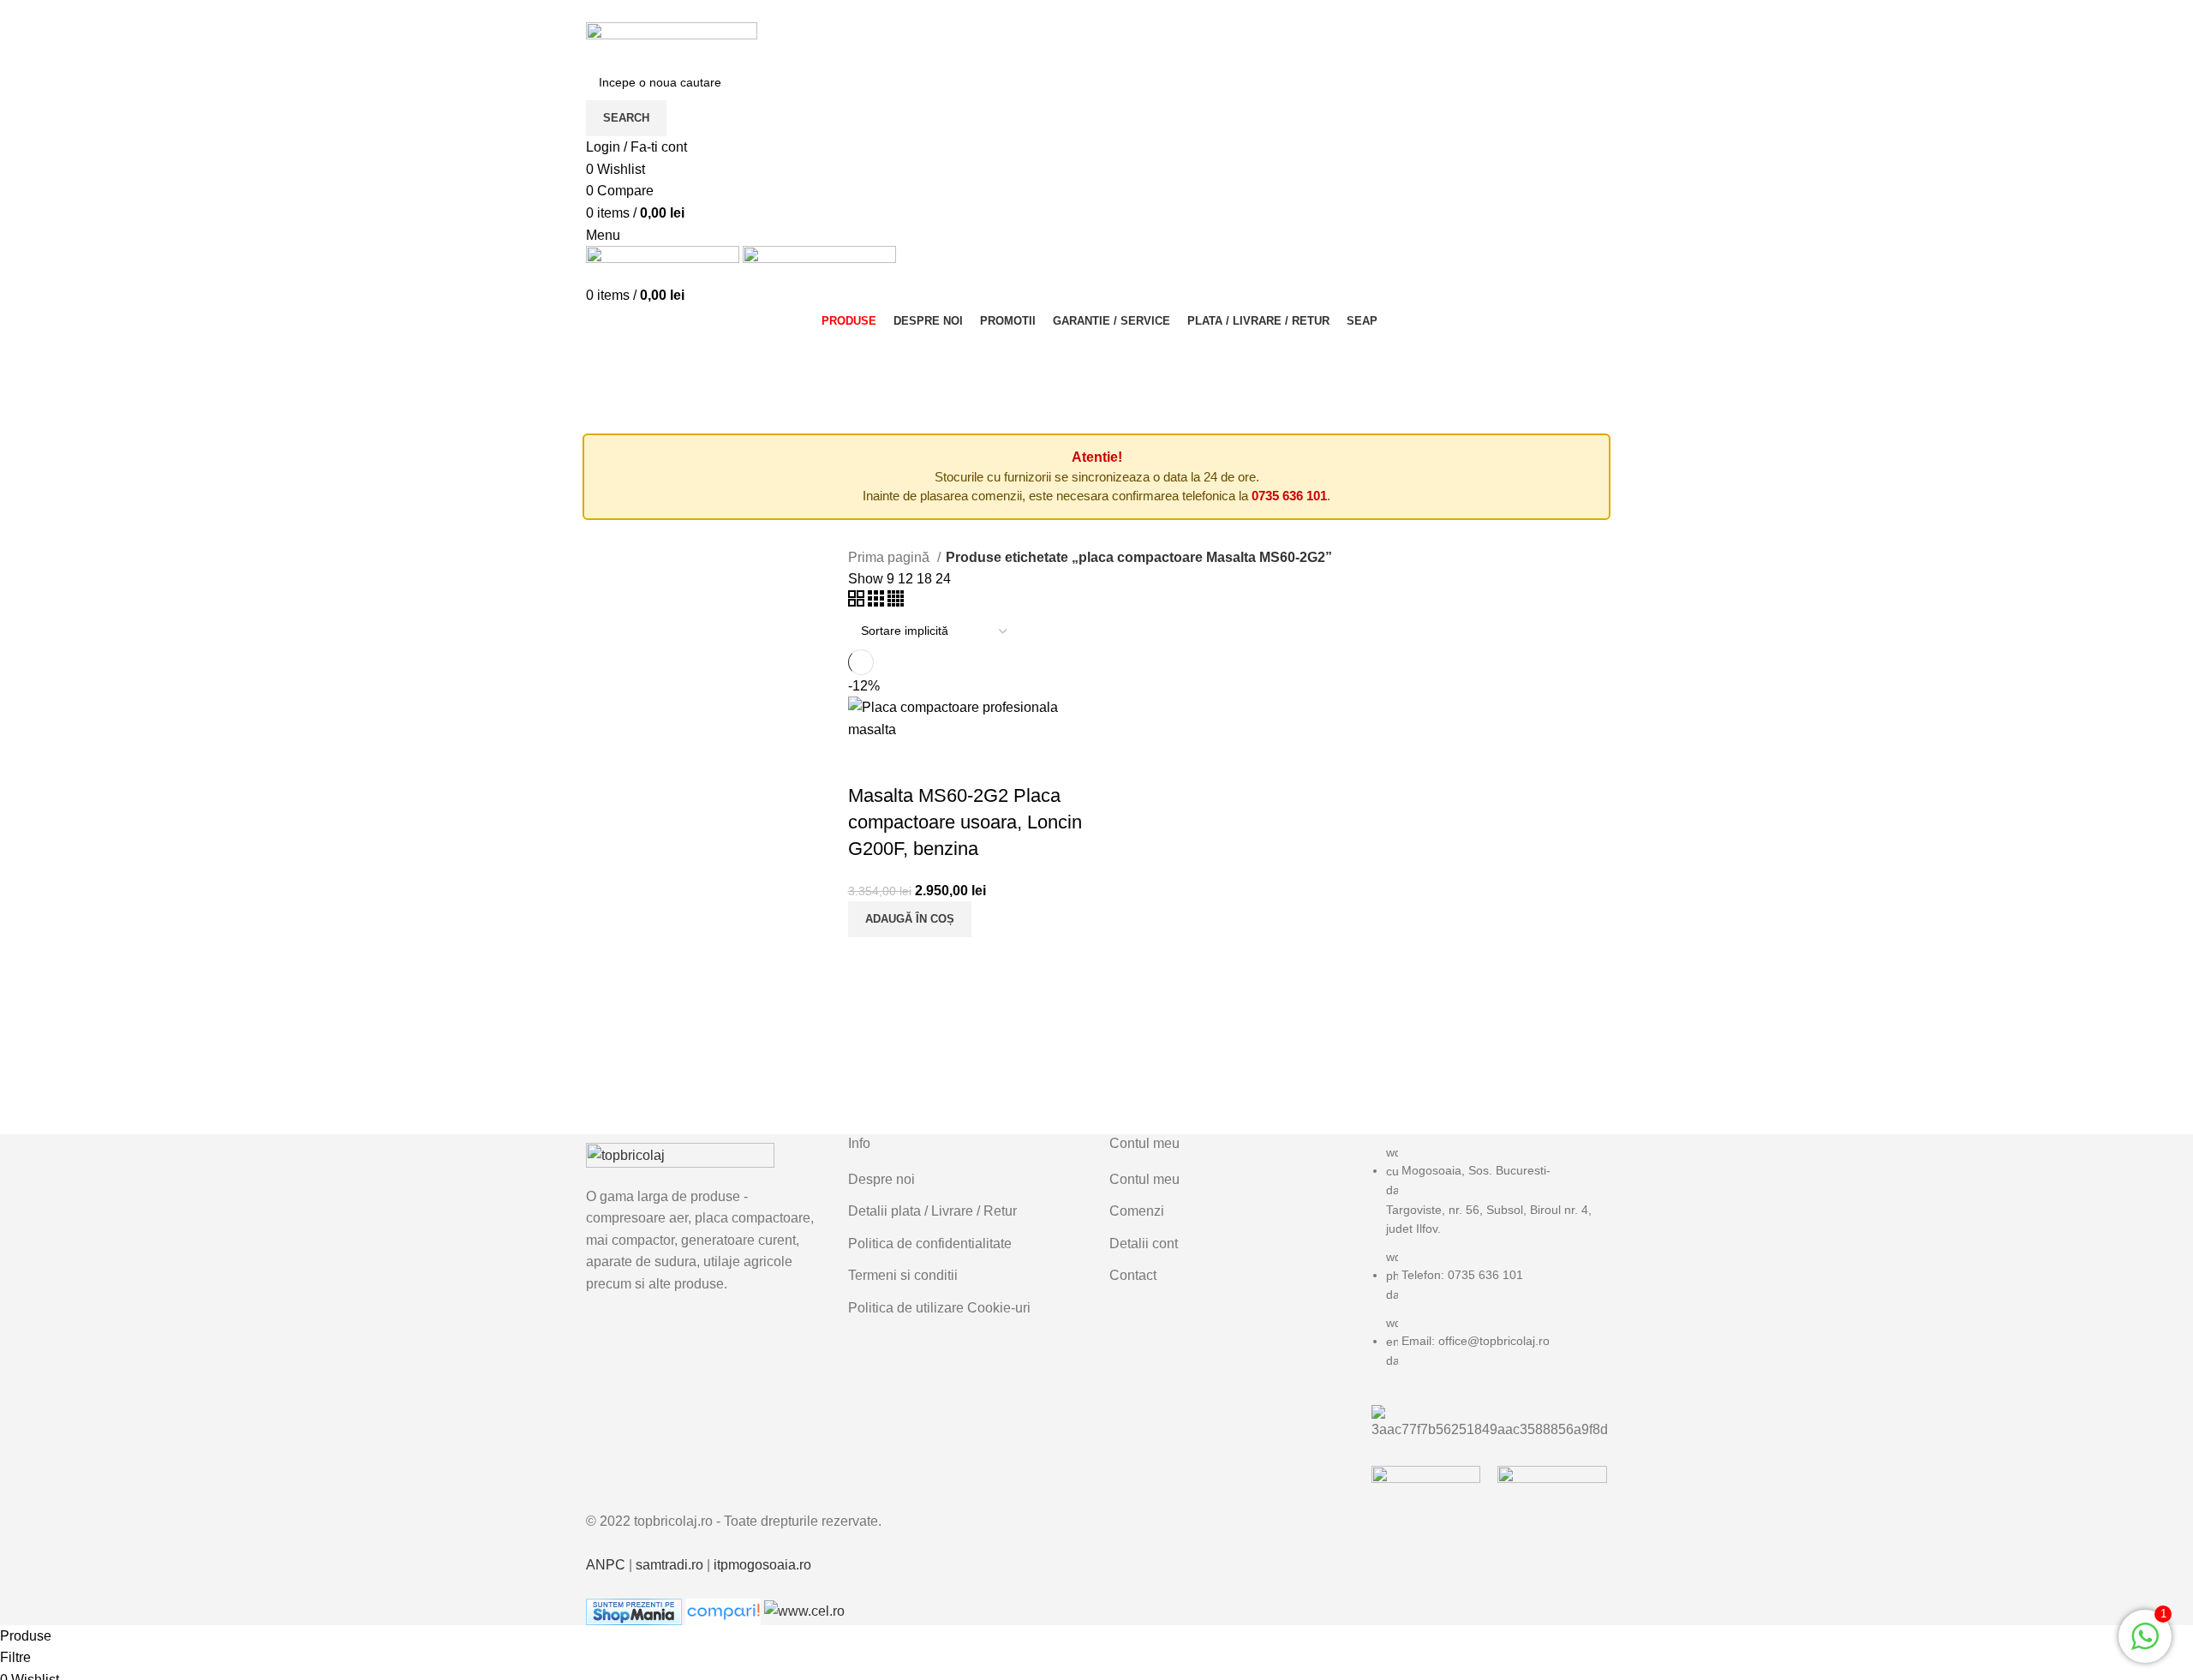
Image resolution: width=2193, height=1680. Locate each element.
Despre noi (881, 1179)
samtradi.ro (669, 1565)
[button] (910, 919)
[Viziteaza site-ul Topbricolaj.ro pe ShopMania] (634, 1610)
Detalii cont (1144, 1244)
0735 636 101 (1289, 496)
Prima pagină (890, 557)
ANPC (606, 1565)
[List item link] (1490, 1265)
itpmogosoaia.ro (762, 1565)
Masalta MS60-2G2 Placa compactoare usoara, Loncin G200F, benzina (965, 822)
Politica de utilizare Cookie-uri (939, 1308)
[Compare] (869, 762)
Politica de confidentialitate (930, 1244)
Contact (1133, 1275)
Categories (681, 350)
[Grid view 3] (878, 602)
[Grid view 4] (896, 602)
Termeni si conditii (903, 1275)
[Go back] (607, 350)
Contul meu (1144, 1179)
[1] (2145, 1645)
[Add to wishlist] (916, 762)
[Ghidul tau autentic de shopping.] (725, 1610)
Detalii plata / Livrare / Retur (932, 1211)
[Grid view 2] (858, 602)
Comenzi (1137, 1211)
